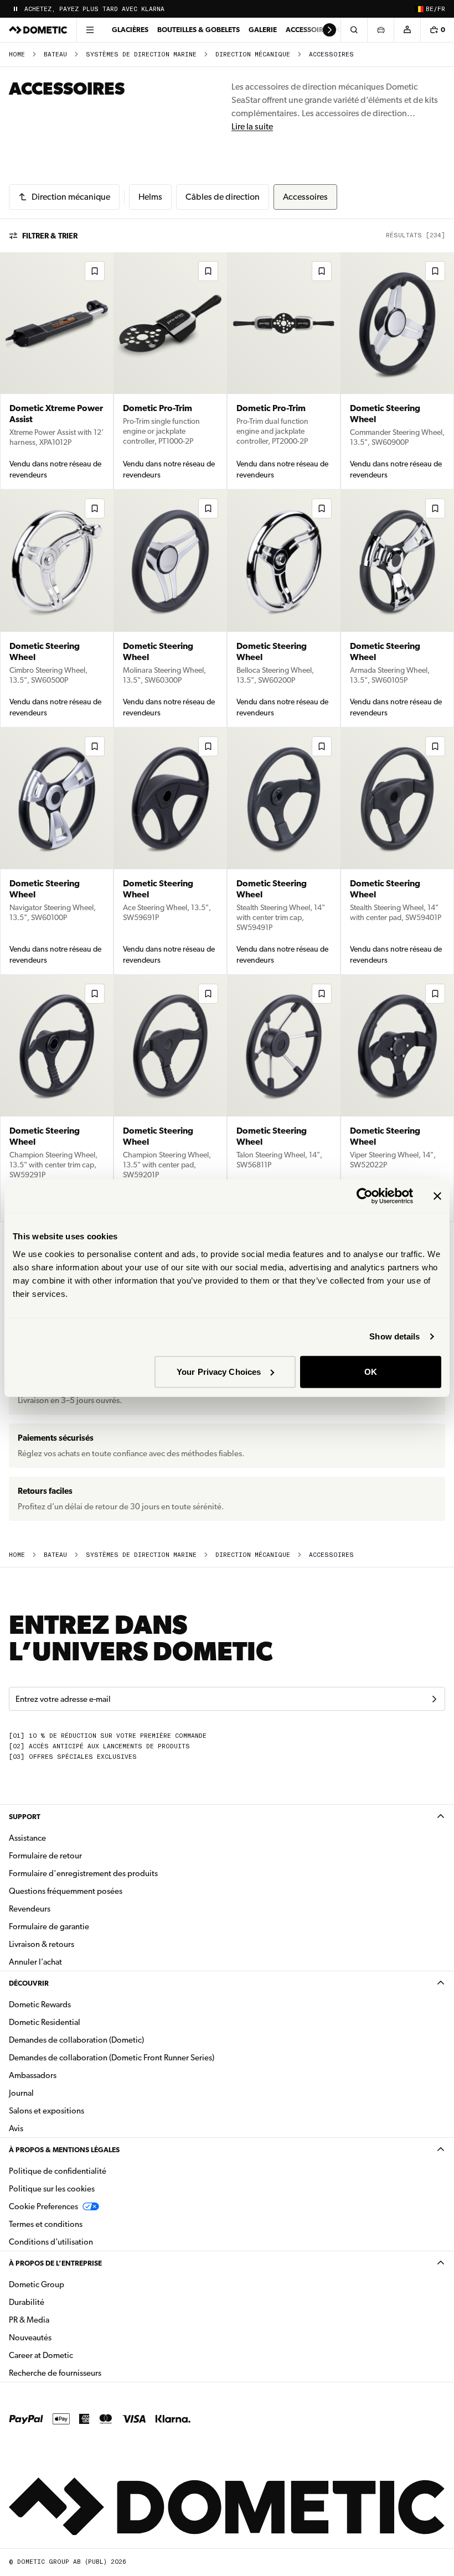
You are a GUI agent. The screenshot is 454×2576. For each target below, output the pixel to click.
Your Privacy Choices (219, 1371)
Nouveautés (65, 2337)
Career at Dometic (76, 2355)
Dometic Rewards (40, 2004)
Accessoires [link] (331, 54)
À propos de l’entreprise (55, 2263)
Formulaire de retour (45, 1856)
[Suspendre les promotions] (16, 9)
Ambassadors (33, 2075)
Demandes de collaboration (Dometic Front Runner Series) (112, 2058)
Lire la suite (252, 126)
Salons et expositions (47, 2111)
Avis (16, 2128)
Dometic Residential (79, 2022)
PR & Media (64, 2320)
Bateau (55, 54)
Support (25, 1817)
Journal (21, 2093)
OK (371, 1371)
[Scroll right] (329, 30)
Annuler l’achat (35, 1962)
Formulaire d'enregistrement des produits (83, 1873)
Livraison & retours (42, 1944)
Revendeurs (30, 1909)
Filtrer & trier (50, 236)
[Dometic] (38, 30)
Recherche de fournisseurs (55, 2373)
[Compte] (407, 30)
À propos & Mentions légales (64, 2150)
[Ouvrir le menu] (90, 30)
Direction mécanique (253, 54)
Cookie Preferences (43, 2206)
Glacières (130, 30)
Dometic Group (71, 2284)
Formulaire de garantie (49, 1926)
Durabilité (27, 2302)
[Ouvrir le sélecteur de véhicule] (380, 30)
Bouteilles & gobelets (198, 30)
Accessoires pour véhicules (338, 30)
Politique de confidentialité (58, 2171)
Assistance (27, 1838)
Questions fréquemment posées (66, 1891)
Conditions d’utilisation (51, 2242)
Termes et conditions (46, 2224)
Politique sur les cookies (52, 2189)
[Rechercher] (354, 30)
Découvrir (29, 1983)
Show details (394, 1336)
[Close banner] (437, 1196)
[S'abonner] (434, 1699)
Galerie (263, 30)
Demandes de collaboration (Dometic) (76, 2040)
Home (17, 54)
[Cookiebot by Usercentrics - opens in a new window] (365, 1196)
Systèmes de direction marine (141, 54)
